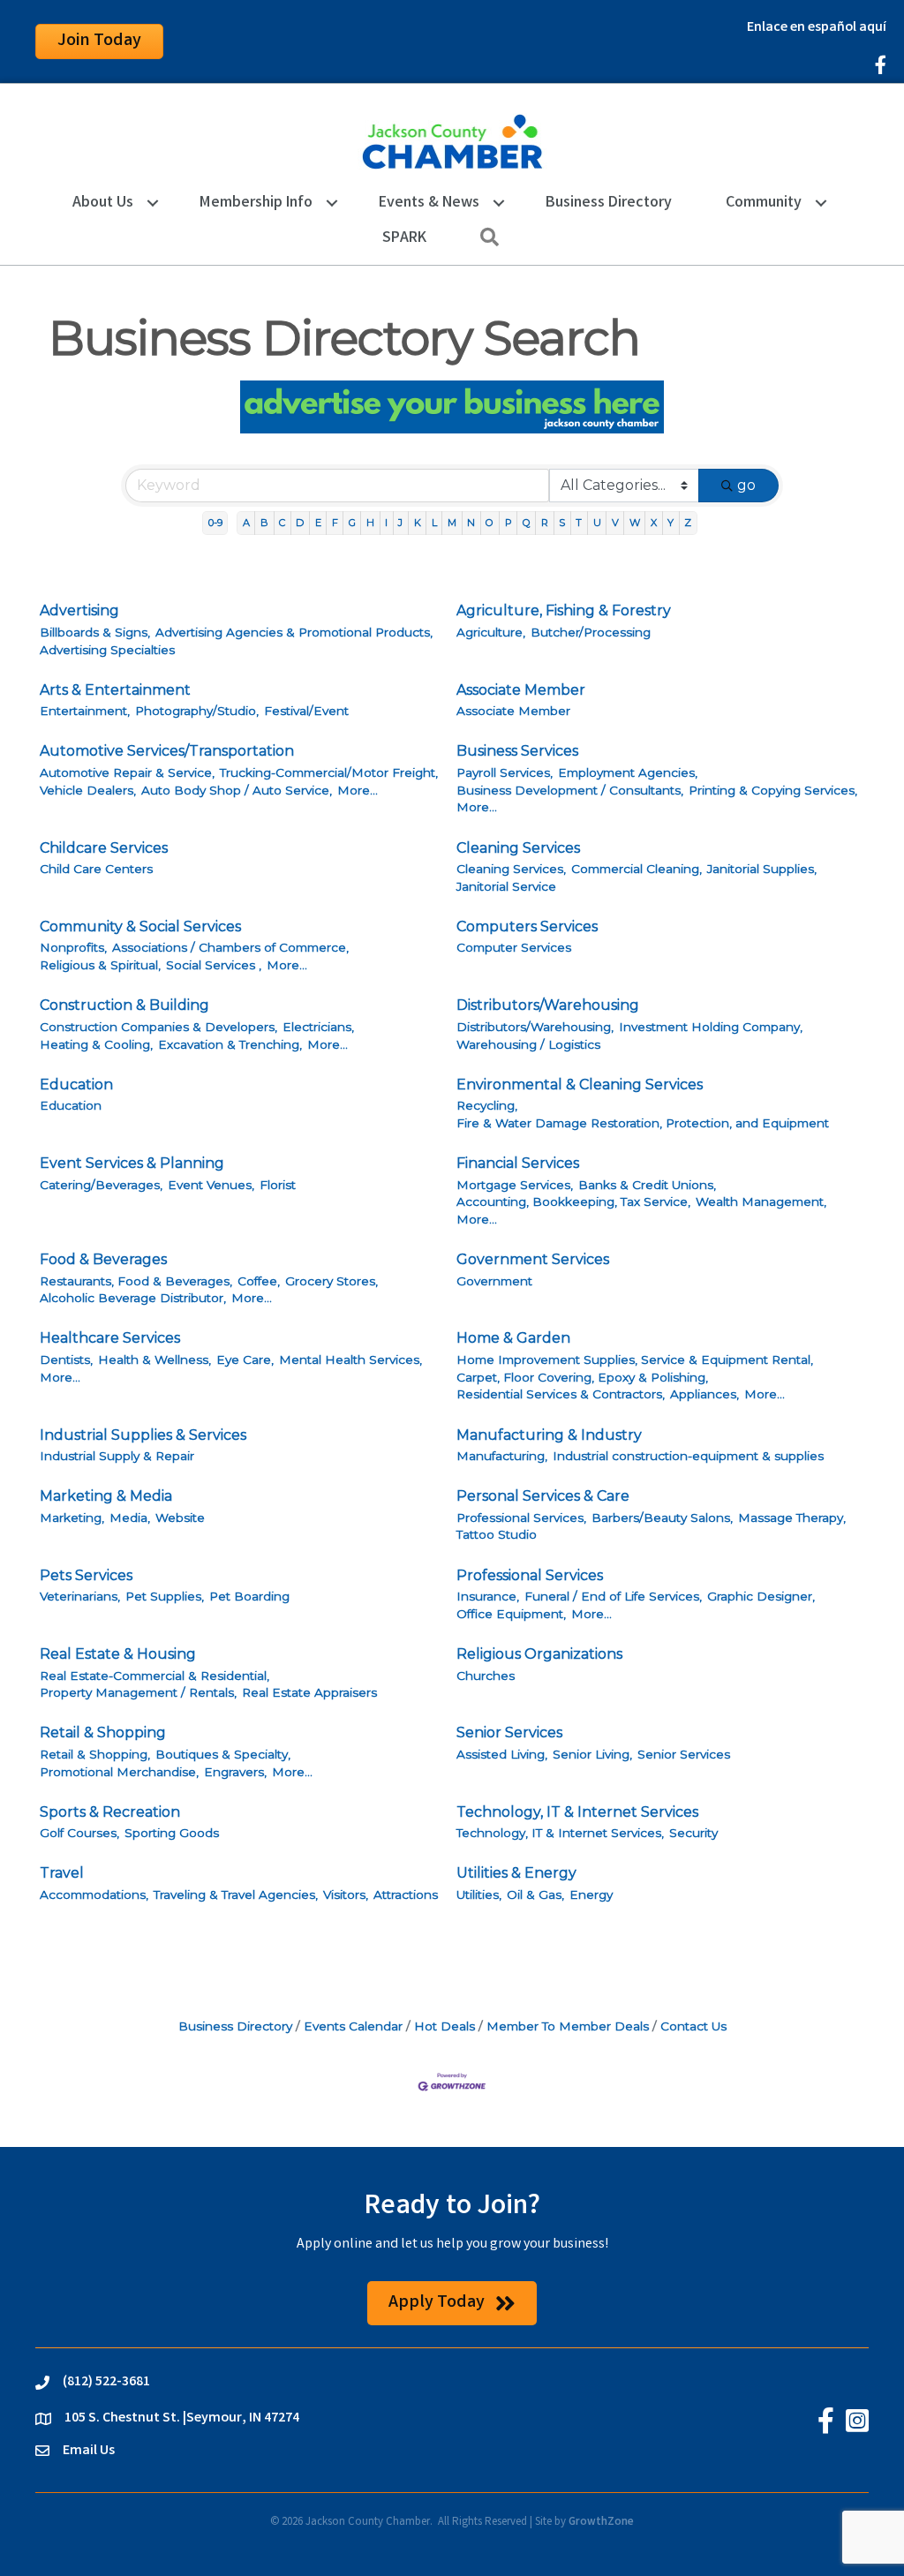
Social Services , (214, 965)
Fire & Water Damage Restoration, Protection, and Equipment (643, 1123)
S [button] (562, 523)
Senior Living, (592, 1754)
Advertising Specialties (107, 650)
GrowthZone (601, 2523)
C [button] (282, 523)
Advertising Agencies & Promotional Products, (294, 632)
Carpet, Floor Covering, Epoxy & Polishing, (582, 1377)
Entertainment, (85, 711)
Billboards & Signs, (95, 632)
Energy (591, 1894)
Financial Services (518, 1163)
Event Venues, (211, 1185)
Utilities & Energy (516, 1873)
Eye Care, (245, 1360)
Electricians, (318, 1027)
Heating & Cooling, (96, 1044)
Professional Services (530, 1575)
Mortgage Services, (515, 1185)
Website (180, 1518)
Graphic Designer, (761, 1596)
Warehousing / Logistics (528, 1044)
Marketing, (72, 1518)
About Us (103, 203)
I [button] (386, 523)
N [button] (471, 523)
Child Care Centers (96, 869)
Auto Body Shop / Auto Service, (237, 790)
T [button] (579, 523)
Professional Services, (521, 1518)
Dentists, (66, 1360)
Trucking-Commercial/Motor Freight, (329, 772)
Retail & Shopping (103, 1732)
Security (693, 1833)
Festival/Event (306, 711)
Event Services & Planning (132, 1163)
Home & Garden (513, 1338)
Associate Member (521, 690)
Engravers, (235, 1772)
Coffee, (259, 1281)
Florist (278, 1185)
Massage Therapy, (792, 1518)
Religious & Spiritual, (100, 965)
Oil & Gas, (535, 1894)
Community (764, 203)
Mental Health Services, (350, 1360)
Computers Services (527, 926)
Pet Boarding (249, 1596)
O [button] (490, 523)
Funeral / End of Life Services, (613, 1596)
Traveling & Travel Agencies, (236, 1894)
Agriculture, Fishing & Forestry (564, 610)
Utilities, (479, 1894)
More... (358, 790)
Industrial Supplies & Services (143, 1435)
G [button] (352, 523)
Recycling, (487, 1105)
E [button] (318, 523)
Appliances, (704, 1394)
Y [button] (670, 523)
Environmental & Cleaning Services (580, 1085)
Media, (130, 1518)
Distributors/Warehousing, (535, 1027)
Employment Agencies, (628, 772)
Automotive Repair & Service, (127, 772)
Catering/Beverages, (101, 1185)
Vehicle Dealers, (88, 790)
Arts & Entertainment (115, 690)
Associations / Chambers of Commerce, (230, 947)
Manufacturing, (502, 1456)
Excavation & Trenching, (230, 1044)
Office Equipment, (511, 1614)
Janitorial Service (506, 886)
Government (494, 1281)
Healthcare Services (110, 1338)
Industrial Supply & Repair (117, 1456)
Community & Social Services (140, 926)
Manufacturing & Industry (549, 1435)
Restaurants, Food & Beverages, (136, 1281)
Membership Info (256, 203)
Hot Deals (444, 2026)
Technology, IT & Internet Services (577, 1812)
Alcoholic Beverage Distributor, (133, 1298)
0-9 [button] (215, 523)
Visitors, (346, 1894)
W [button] (635, 523)
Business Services (517, 751)
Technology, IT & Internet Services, (560, 1833)
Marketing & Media (106, 1496)
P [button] (508, 523)
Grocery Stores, (331, 1281)
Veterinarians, (80, 1596)
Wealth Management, (761, 1201)
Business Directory (609, 203)
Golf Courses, (79, 1833)
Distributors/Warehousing (548, 1005)
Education (76, 1085)
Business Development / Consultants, (570, 790)
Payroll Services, (505, 772)
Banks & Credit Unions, (647, 1185)
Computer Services (514, 947)
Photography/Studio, (197, 711)
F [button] (335, 523)
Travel (62, 1873)
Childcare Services (104, 848)
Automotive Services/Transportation (167, 751)
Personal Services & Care (543, 1496)
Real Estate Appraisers (309, 1692)
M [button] (452, 523)
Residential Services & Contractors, (561, 1394)
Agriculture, (491, 632)
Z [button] (688, 523)
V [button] (615, 523)
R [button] (545, 523)
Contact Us (693, 2026)
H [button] (370, 523)
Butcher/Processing (591, 632)
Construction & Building (124, 1005)
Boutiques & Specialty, (223, 1754)
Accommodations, (94, 1894)
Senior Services (509, 1732)
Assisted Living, (502, 1754)
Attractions (406, 1894)
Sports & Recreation (110, 1812)
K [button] (418, 523)
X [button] (654, 523)
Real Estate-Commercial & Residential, (154, 1676)
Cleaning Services (518, 848)
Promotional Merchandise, (119, 1772)
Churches (486, 1676)
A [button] (246, 523)
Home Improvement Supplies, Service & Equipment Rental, (635, 1360)
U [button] (597, 523)
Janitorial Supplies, (762, 869)
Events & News (429, 203)
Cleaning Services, (511, 869)
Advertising (79, 610)
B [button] (264, 523)
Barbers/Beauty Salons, (662, 1518)
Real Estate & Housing (118, 1654)
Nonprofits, (73, 947)
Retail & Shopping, (95, 1754)
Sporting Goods (172, 1833)
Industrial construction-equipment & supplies (688, 1456)
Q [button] (527, 523)
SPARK (404, 238)
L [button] (434, 523)
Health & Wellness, (154, 1360)
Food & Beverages (103, 1259)
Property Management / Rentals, (138, 1692)
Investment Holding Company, (711, 1027)
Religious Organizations (539, 1654)
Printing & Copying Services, (773, 790)
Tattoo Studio (497, 1534)
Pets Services (86, 1575)
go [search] (746, 485)
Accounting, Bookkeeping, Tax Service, (573, 1201)
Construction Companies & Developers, (158, 1027)
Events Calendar (353, 2026)
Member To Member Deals (568, 2026)
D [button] (300, 523)
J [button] (400, 523)
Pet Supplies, (165, 1596)
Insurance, (488, 1596)
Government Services (533, 1259)
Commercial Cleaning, (637, 869)
